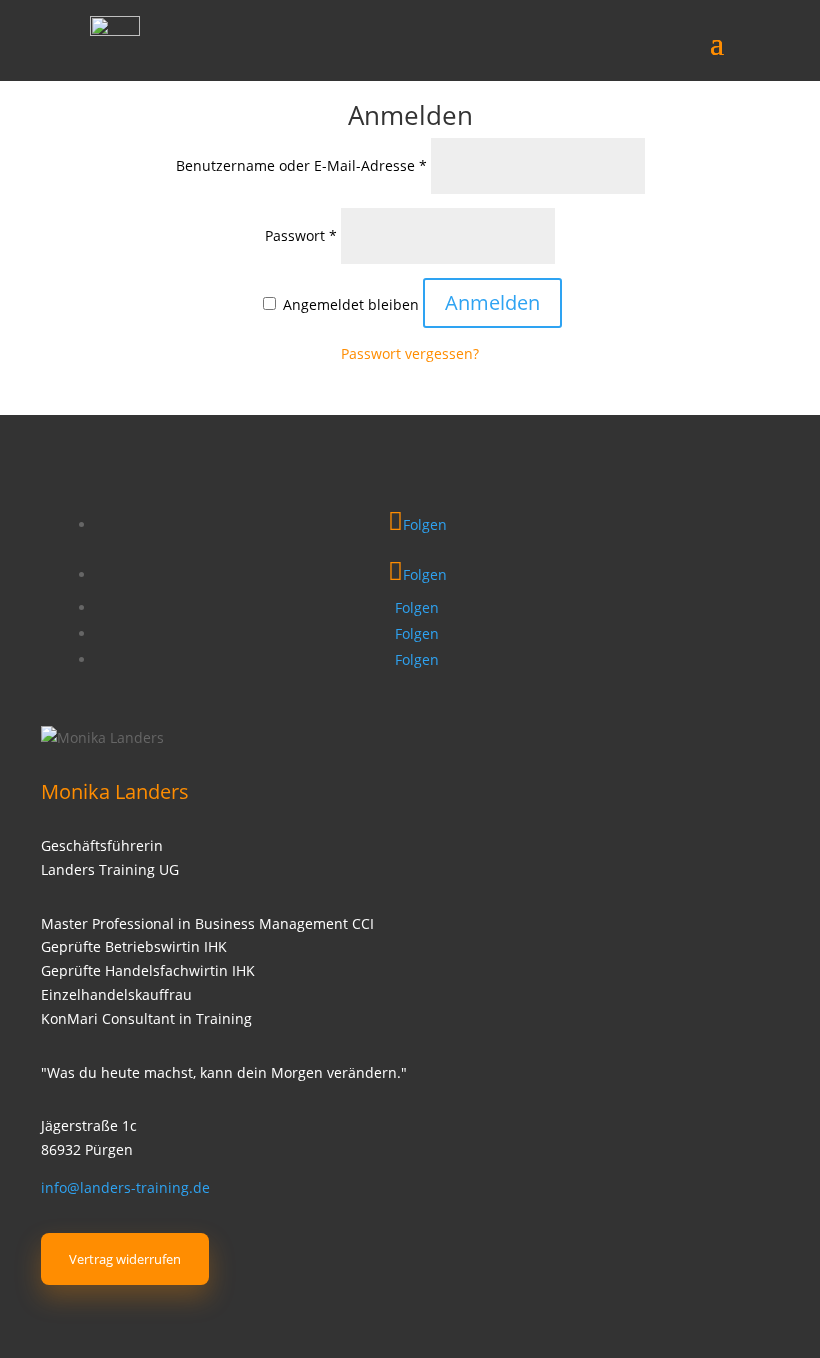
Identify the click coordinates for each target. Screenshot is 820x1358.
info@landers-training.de (125, 1187)
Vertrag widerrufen (125, 1259)
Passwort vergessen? (410, 353)
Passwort (301, 235)
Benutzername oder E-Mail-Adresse (301, 165)
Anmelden (492, 302)
